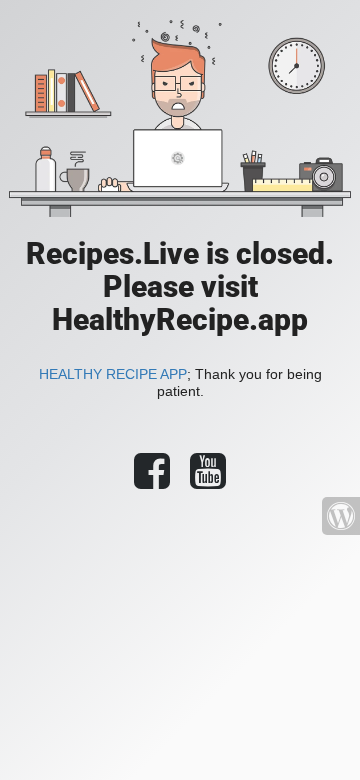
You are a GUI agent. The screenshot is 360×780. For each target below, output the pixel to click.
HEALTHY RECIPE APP (113, 374)
